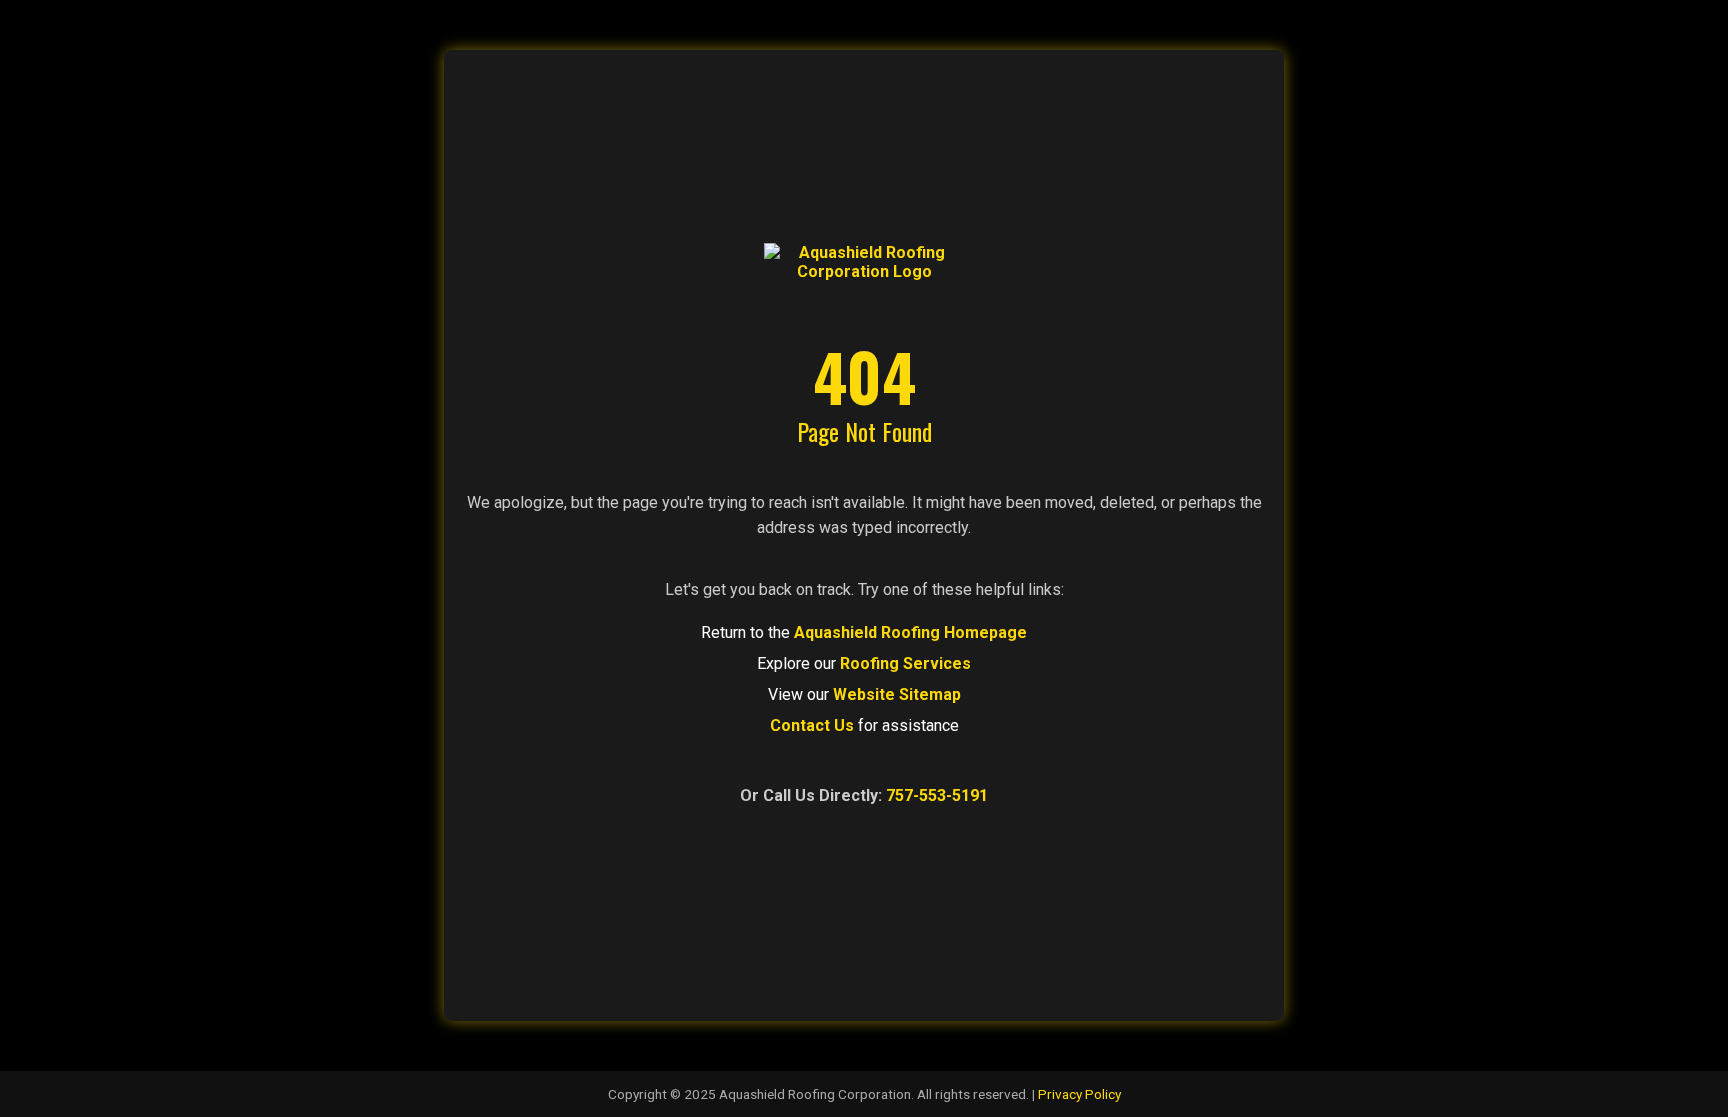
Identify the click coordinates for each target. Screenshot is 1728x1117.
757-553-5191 (937, 795)
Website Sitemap (897, 694)
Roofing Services (905, 663)
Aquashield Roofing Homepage (910, 632)
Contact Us (812, 725)
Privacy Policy (1079, 1094)
